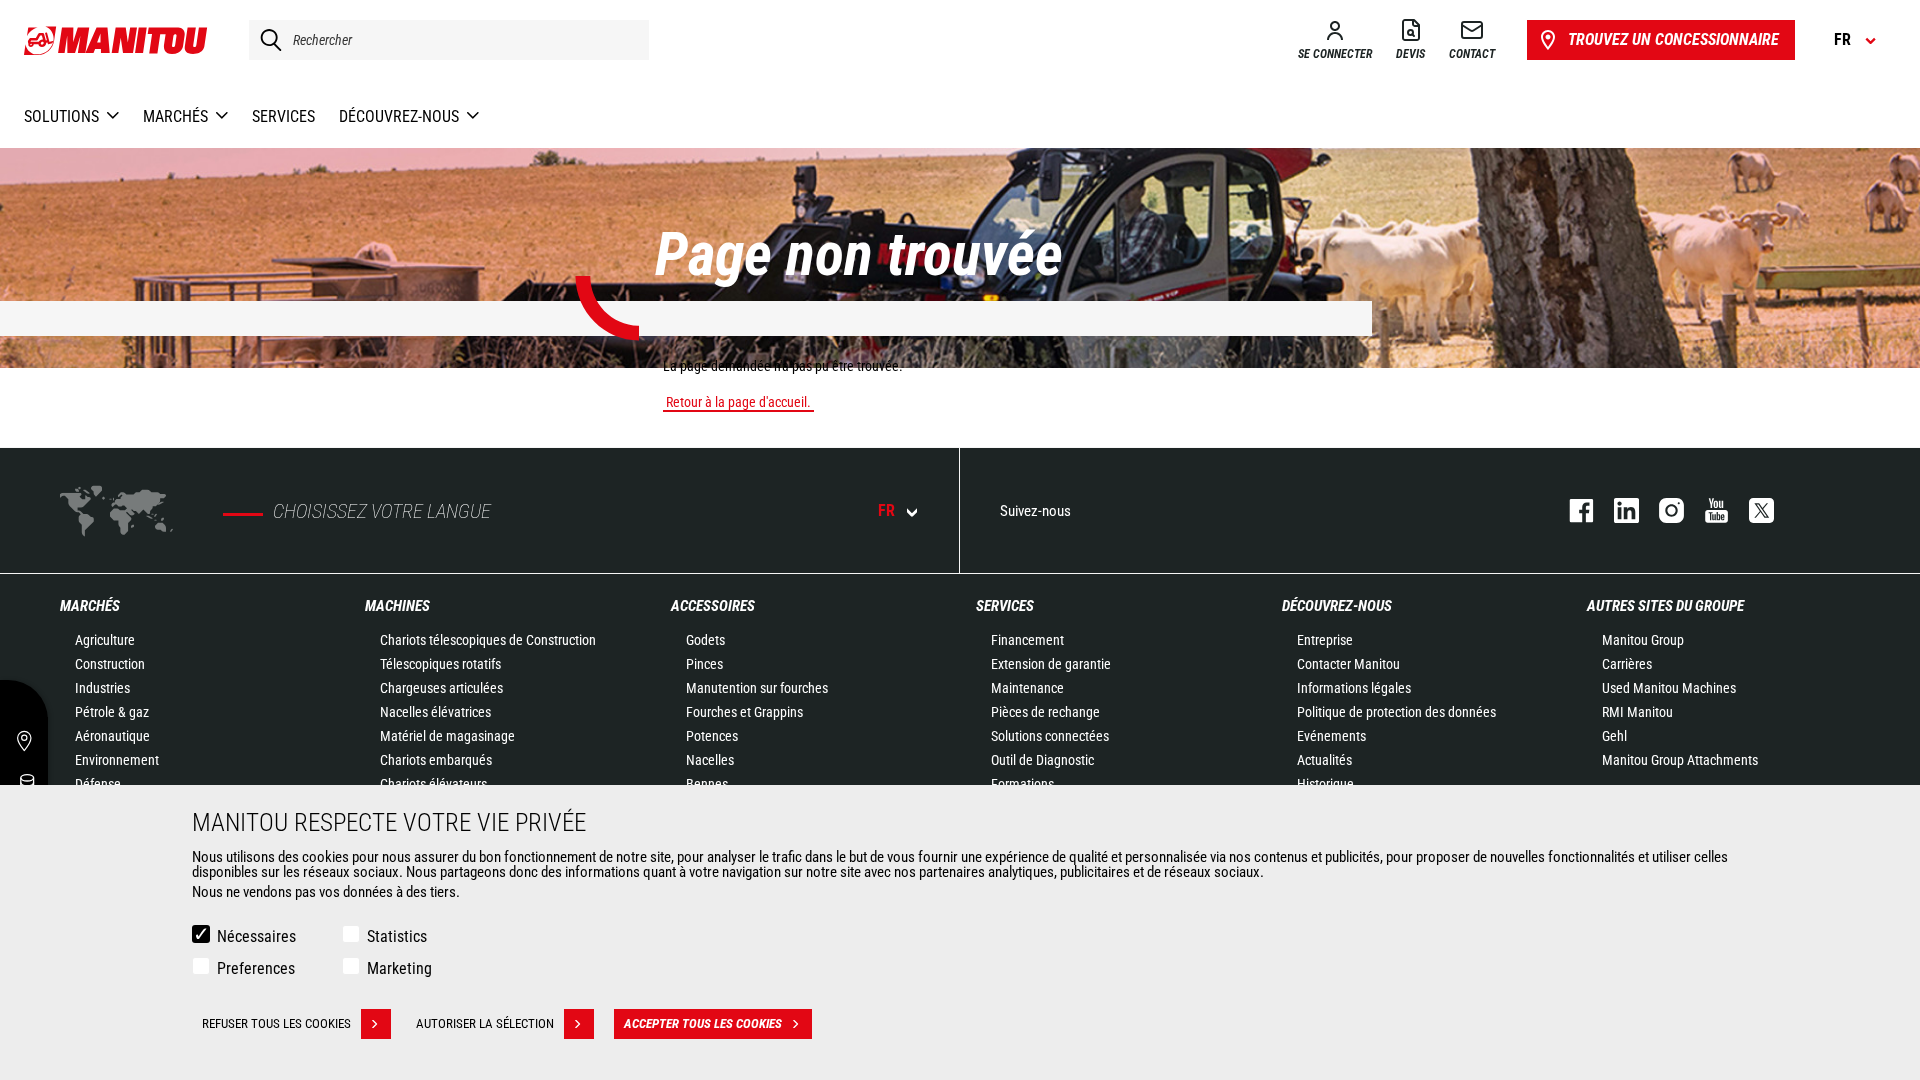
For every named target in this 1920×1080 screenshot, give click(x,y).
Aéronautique (112, 736)
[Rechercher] (266, 40)
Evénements (1331, 736)
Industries (102, 688)
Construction (110, 664)
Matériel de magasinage (447, 736)
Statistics (397, 936)
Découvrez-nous (1337, 606)
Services (1005, 606)
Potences (712, 736)
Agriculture (105, 640)
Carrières (1627, 664)
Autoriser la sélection (485, 1023)
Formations (1022, 784)
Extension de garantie (1051, 664)
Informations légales (1354, 688)
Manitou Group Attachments (1680, 760)
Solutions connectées (1050, 736)
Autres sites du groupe (1665, 606)
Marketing (399, 968)
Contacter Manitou (1348, 664)
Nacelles (710, 760)
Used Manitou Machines (1669, 688)
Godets (705, 640)
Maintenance (1027, 688)
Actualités (1324, 760)
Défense (98, 784)
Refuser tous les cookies (276, 1023)
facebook (1571, 510)
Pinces (704, 664)
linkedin (1616, 510)
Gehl (1614, 736)
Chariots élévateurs (433, 784)
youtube (1706, 510)
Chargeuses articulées (441, 688)
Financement (1027, 640)
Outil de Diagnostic (1042, 760)
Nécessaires (256, 936)
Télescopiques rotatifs (440, 664)
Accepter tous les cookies (703, 1023)
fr (886, 510)
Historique (1325, 784)
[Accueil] (116, 40)
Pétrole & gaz (112, 712)
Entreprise (1325, 640)
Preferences (256, 968)
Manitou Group (1643, 640)
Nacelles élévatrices (435, 712)
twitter (1751, 510)
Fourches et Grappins (744, 712)
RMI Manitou (1637, 712)
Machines (397, 606)
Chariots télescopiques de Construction (488, 640)
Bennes (707, 784)
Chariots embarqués (436, 760)
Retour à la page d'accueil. (738, 402)
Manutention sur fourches (757, 688)
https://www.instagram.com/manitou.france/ (1661, 510)
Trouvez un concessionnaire (1673, 39)
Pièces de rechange (1045, 712)
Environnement (117, 760)
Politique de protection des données (1396, 712)
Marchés (90, 606)
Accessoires (713, 606)
